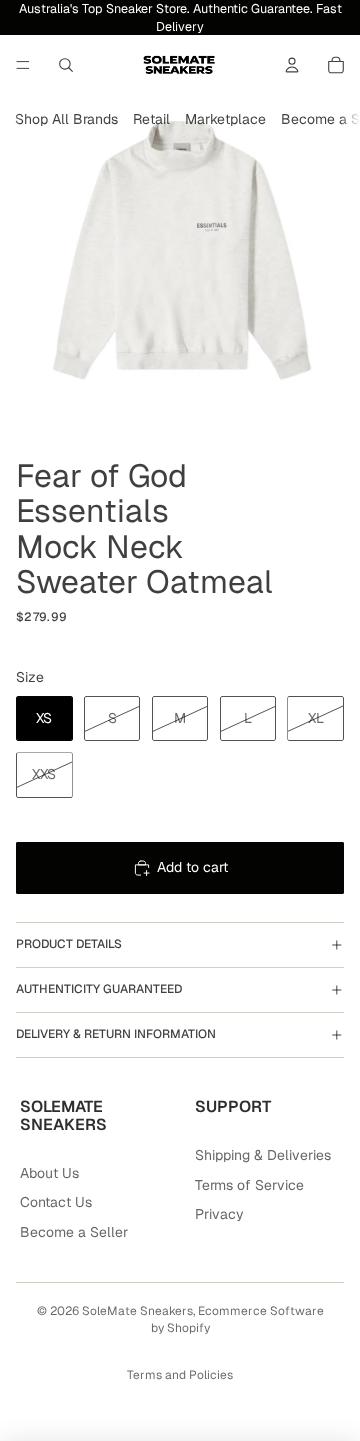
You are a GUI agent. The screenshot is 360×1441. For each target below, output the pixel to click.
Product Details (69, 944)
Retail (151, 119)
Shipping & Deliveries (263, 1155)
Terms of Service (249, 1185)
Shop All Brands (66, 119)
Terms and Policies (180, 1375)
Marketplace (225, 119)
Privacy (219, 1214)
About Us (49, 1173)
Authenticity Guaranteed (99, 989)
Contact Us (56, 1202)
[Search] (66, 65)
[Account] (292, 65)
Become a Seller (74, 1232)
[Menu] (23, 65)
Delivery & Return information (116, 1034)
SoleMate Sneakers (137, 1311)
